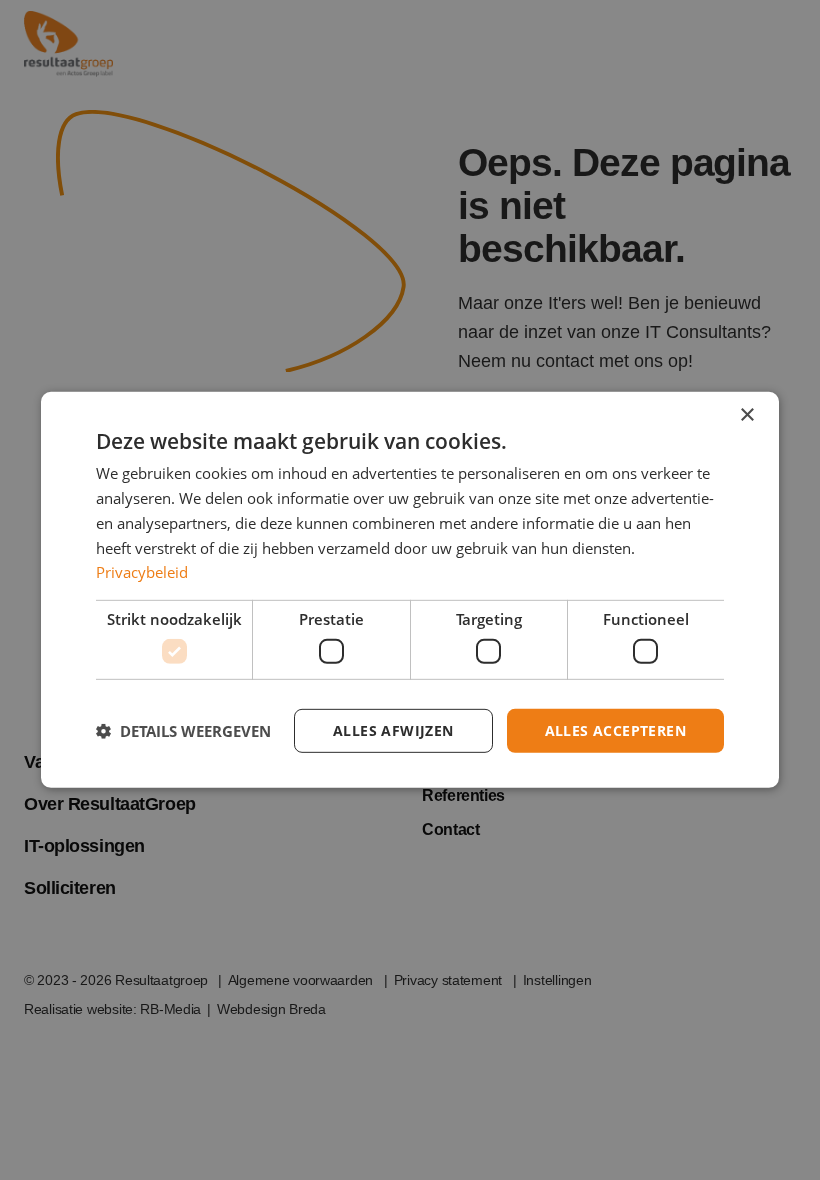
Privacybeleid (142, 572)
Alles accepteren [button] (615, 729)
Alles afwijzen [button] (393, 729)
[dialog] (410, 590)
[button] (183, 731)
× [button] (746, 415)
